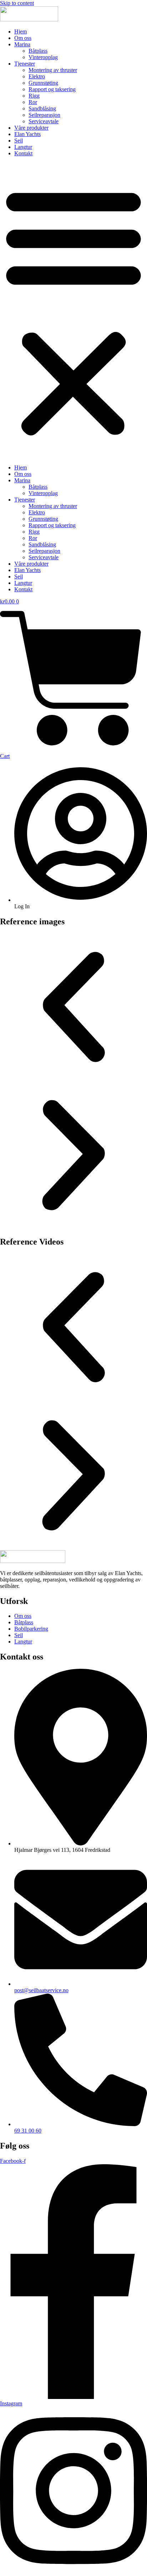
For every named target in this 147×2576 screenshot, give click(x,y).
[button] (73, 311)
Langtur (23, 147)
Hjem (21, 32)
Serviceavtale (44, 121)
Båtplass (38, 51)
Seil (19, 141)
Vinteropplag (43, 57)
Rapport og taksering (52, 89)
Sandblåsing (42, 108)
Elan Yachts (27, 134)
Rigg (34, 96)
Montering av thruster (53, 70)
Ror (33, 102)
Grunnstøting (43, 83)
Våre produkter (31, 128)
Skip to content (17, 3)
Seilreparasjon (44, 115)
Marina (22, 44)
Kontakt (23, 153)
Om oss (23, 38)
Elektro (37, 76)
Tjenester (25, 64)
